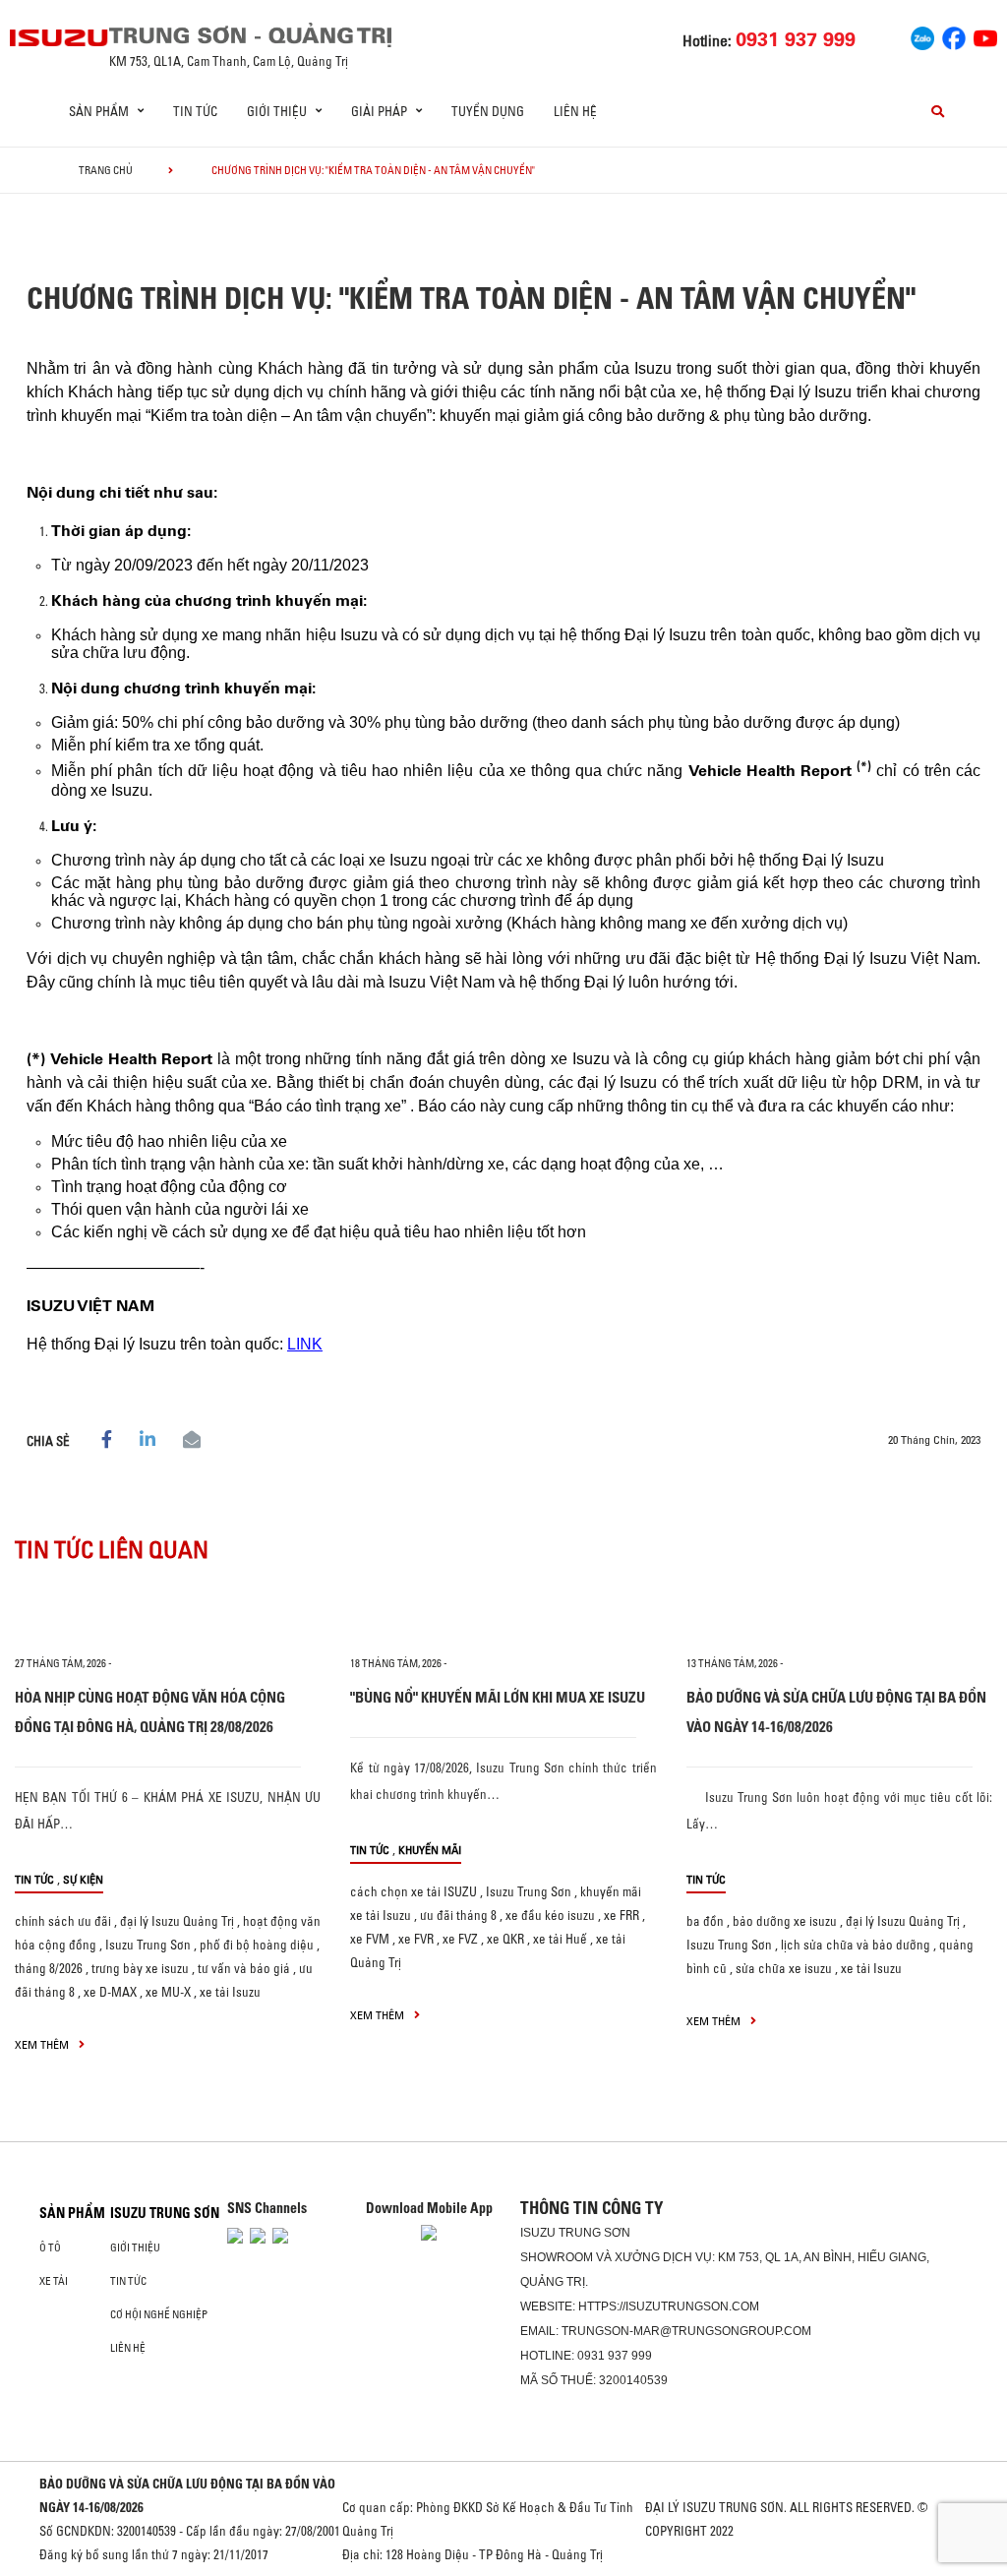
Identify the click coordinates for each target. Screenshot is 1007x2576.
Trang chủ (106, 170)
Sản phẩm (72, 2213)
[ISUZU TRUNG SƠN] (59, 38)
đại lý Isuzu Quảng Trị (177, 1921)
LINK (305, 1344)
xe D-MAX (110, 1992)
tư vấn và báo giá (244, 1968)
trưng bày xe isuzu (140, 1968)
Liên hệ (575, 111)
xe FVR (416, 1939)
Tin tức (195, 111)
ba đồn (705, 1921)
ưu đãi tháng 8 (458, 1915)
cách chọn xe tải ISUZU (414, 1891)
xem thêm (43, 2044)
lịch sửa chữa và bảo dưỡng (856, 1945)
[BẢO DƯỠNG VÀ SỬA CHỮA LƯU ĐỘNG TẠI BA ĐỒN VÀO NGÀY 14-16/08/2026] (839, 1615)
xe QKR (505, 1939)
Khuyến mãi (430, 1850)
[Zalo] (922, 35)
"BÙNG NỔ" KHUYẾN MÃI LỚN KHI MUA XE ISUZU (498, 1697)
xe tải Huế (560, 1939)
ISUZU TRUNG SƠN (165, 2213)
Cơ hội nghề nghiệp (159, 2314)
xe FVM (370, 1939)
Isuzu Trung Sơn (148, 1945)
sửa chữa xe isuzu (784, 1968)
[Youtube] (985, 35)
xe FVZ (460, 1939)
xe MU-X (168, 1992)
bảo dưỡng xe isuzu (785, 1921)
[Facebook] (954, 35)
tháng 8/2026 (49, 1968)
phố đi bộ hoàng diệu (257, 1945)
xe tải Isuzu (230, 1992)
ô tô (50, 2247)
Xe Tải (54, 2281)
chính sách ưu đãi (63, 1921)
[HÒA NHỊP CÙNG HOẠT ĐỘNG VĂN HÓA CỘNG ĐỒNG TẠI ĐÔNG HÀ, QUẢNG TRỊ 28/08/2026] (168, 1615)
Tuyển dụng (488, 111)
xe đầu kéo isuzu (550, 1915)
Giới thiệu (135, 2247)
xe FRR (622, 1915)
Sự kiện (83, 1879)
